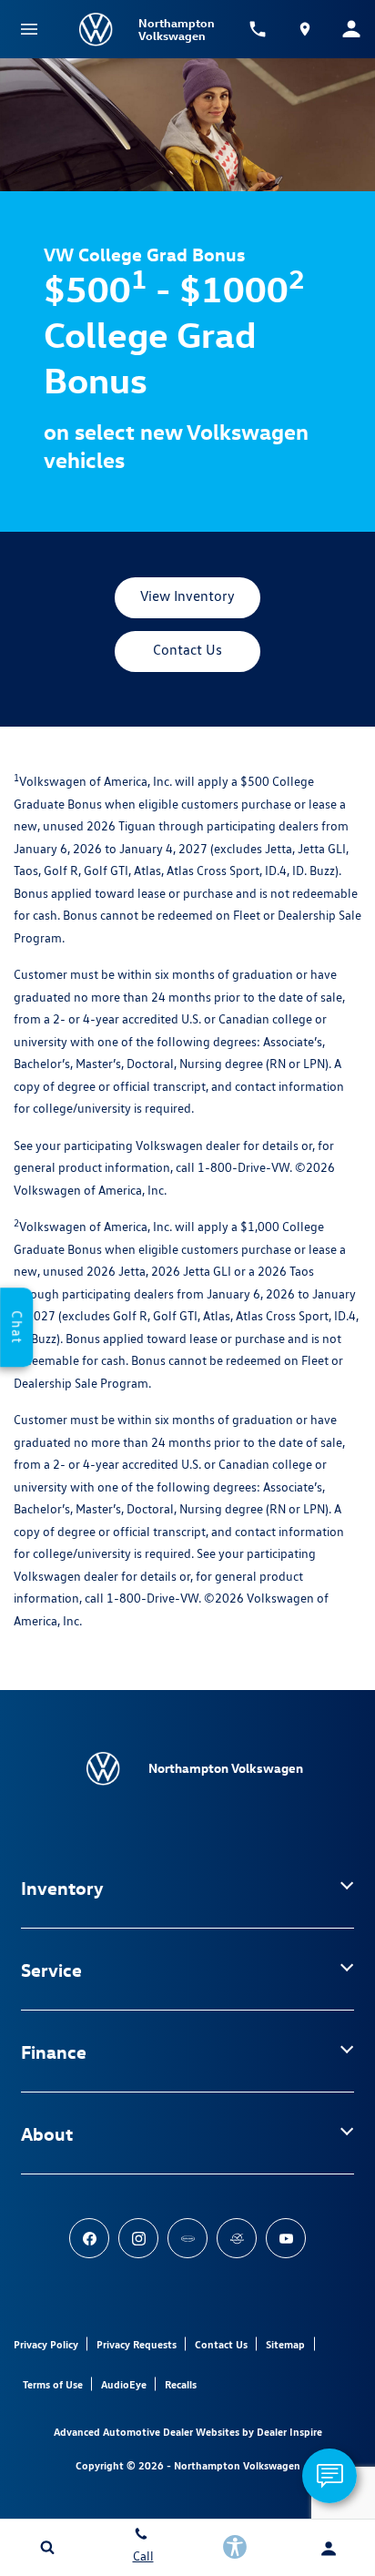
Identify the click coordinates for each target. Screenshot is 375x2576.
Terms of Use (53, 2384)
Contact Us (221, 2344)
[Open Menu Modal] (29, 29)
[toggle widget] (329, 2476)
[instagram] (138, 2238)
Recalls (181, 2384)
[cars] (187, 2238)
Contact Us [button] (187, 650)
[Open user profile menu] (328, 2549)
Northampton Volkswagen (237, 2465)
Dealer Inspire (289, 2432)
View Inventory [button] (187, 596)
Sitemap (285, 2344)
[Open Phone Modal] (258, 29)
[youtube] (286, 2238)
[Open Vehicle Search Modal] (47, 2547)
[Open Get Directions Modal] (305, 29)
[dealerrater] (237, 2238)
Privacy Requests (137, 2344)
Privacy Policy (46, 2344)
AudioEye (124, 2384)
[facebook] (89, 2238)
